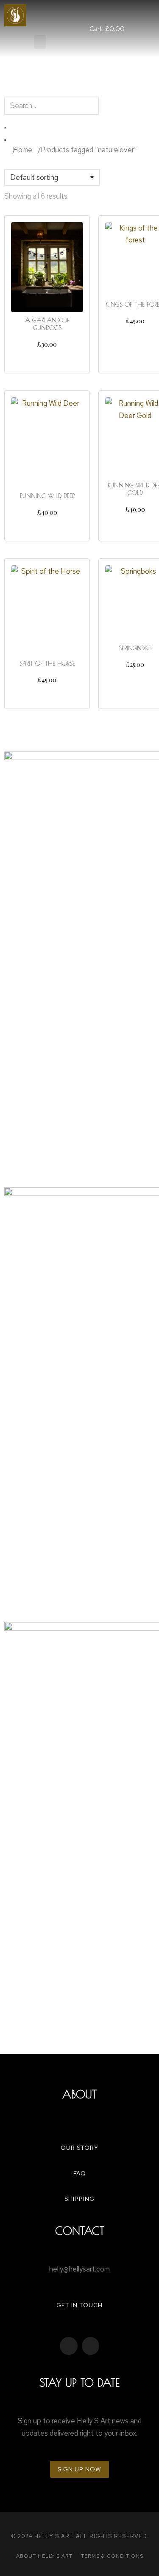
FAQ (80, 2173)
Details (47, 359)
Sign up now (79, 2469)
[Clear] (5, 128)
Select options (47, 695)
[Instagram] (91, 2346)
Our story (79, 2148)
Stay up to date (79, 2382)
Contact (80, 2231)
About (79, 2094)
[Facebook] (69, 2346)
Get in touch (79, 2305)
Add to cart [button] (47, 527)
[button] (40, 42)
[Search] (5, 140)
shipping (79, 2199)
